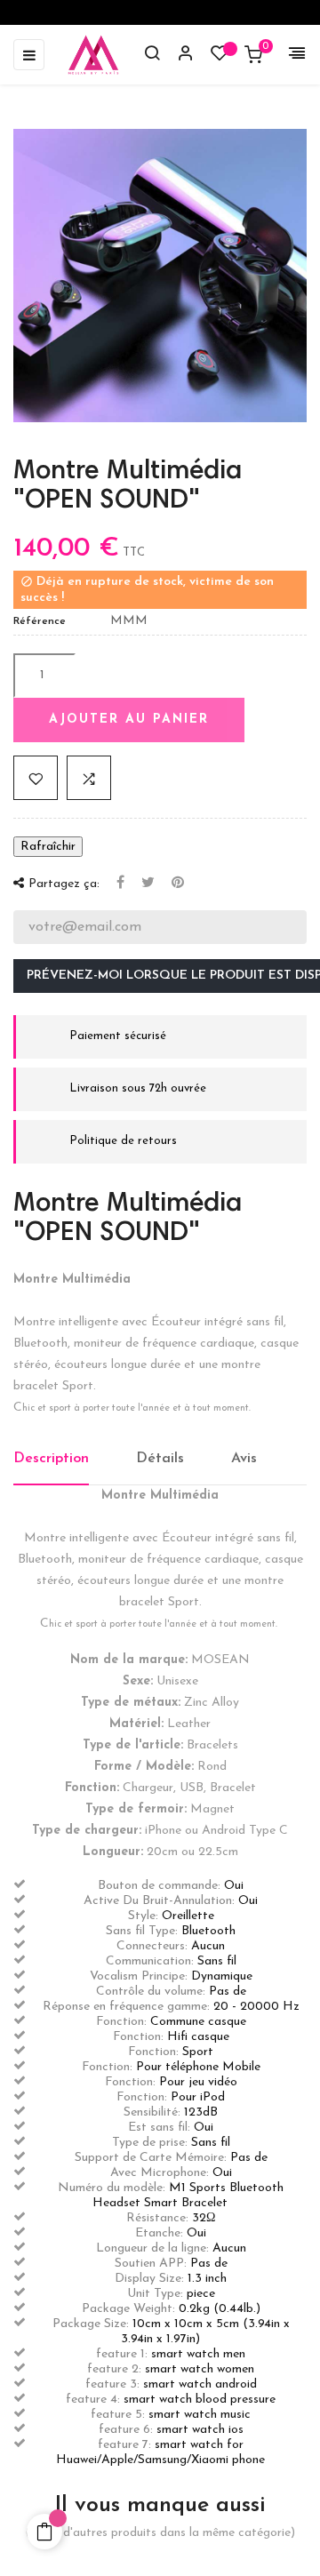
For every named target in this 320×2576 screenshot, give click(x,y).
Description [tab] (51, 1459)
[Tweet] (148, 884)
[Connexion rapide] (178, 55)
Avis (244, 1459)
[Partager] (120, 884)
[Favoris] (220, 57)
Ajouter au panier (129, 720)
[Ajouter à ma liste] (36, 778)
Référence (40, 621)
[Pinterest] (178, 884)
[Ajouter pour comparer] (89, 778)
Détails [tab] (160, 1459)
